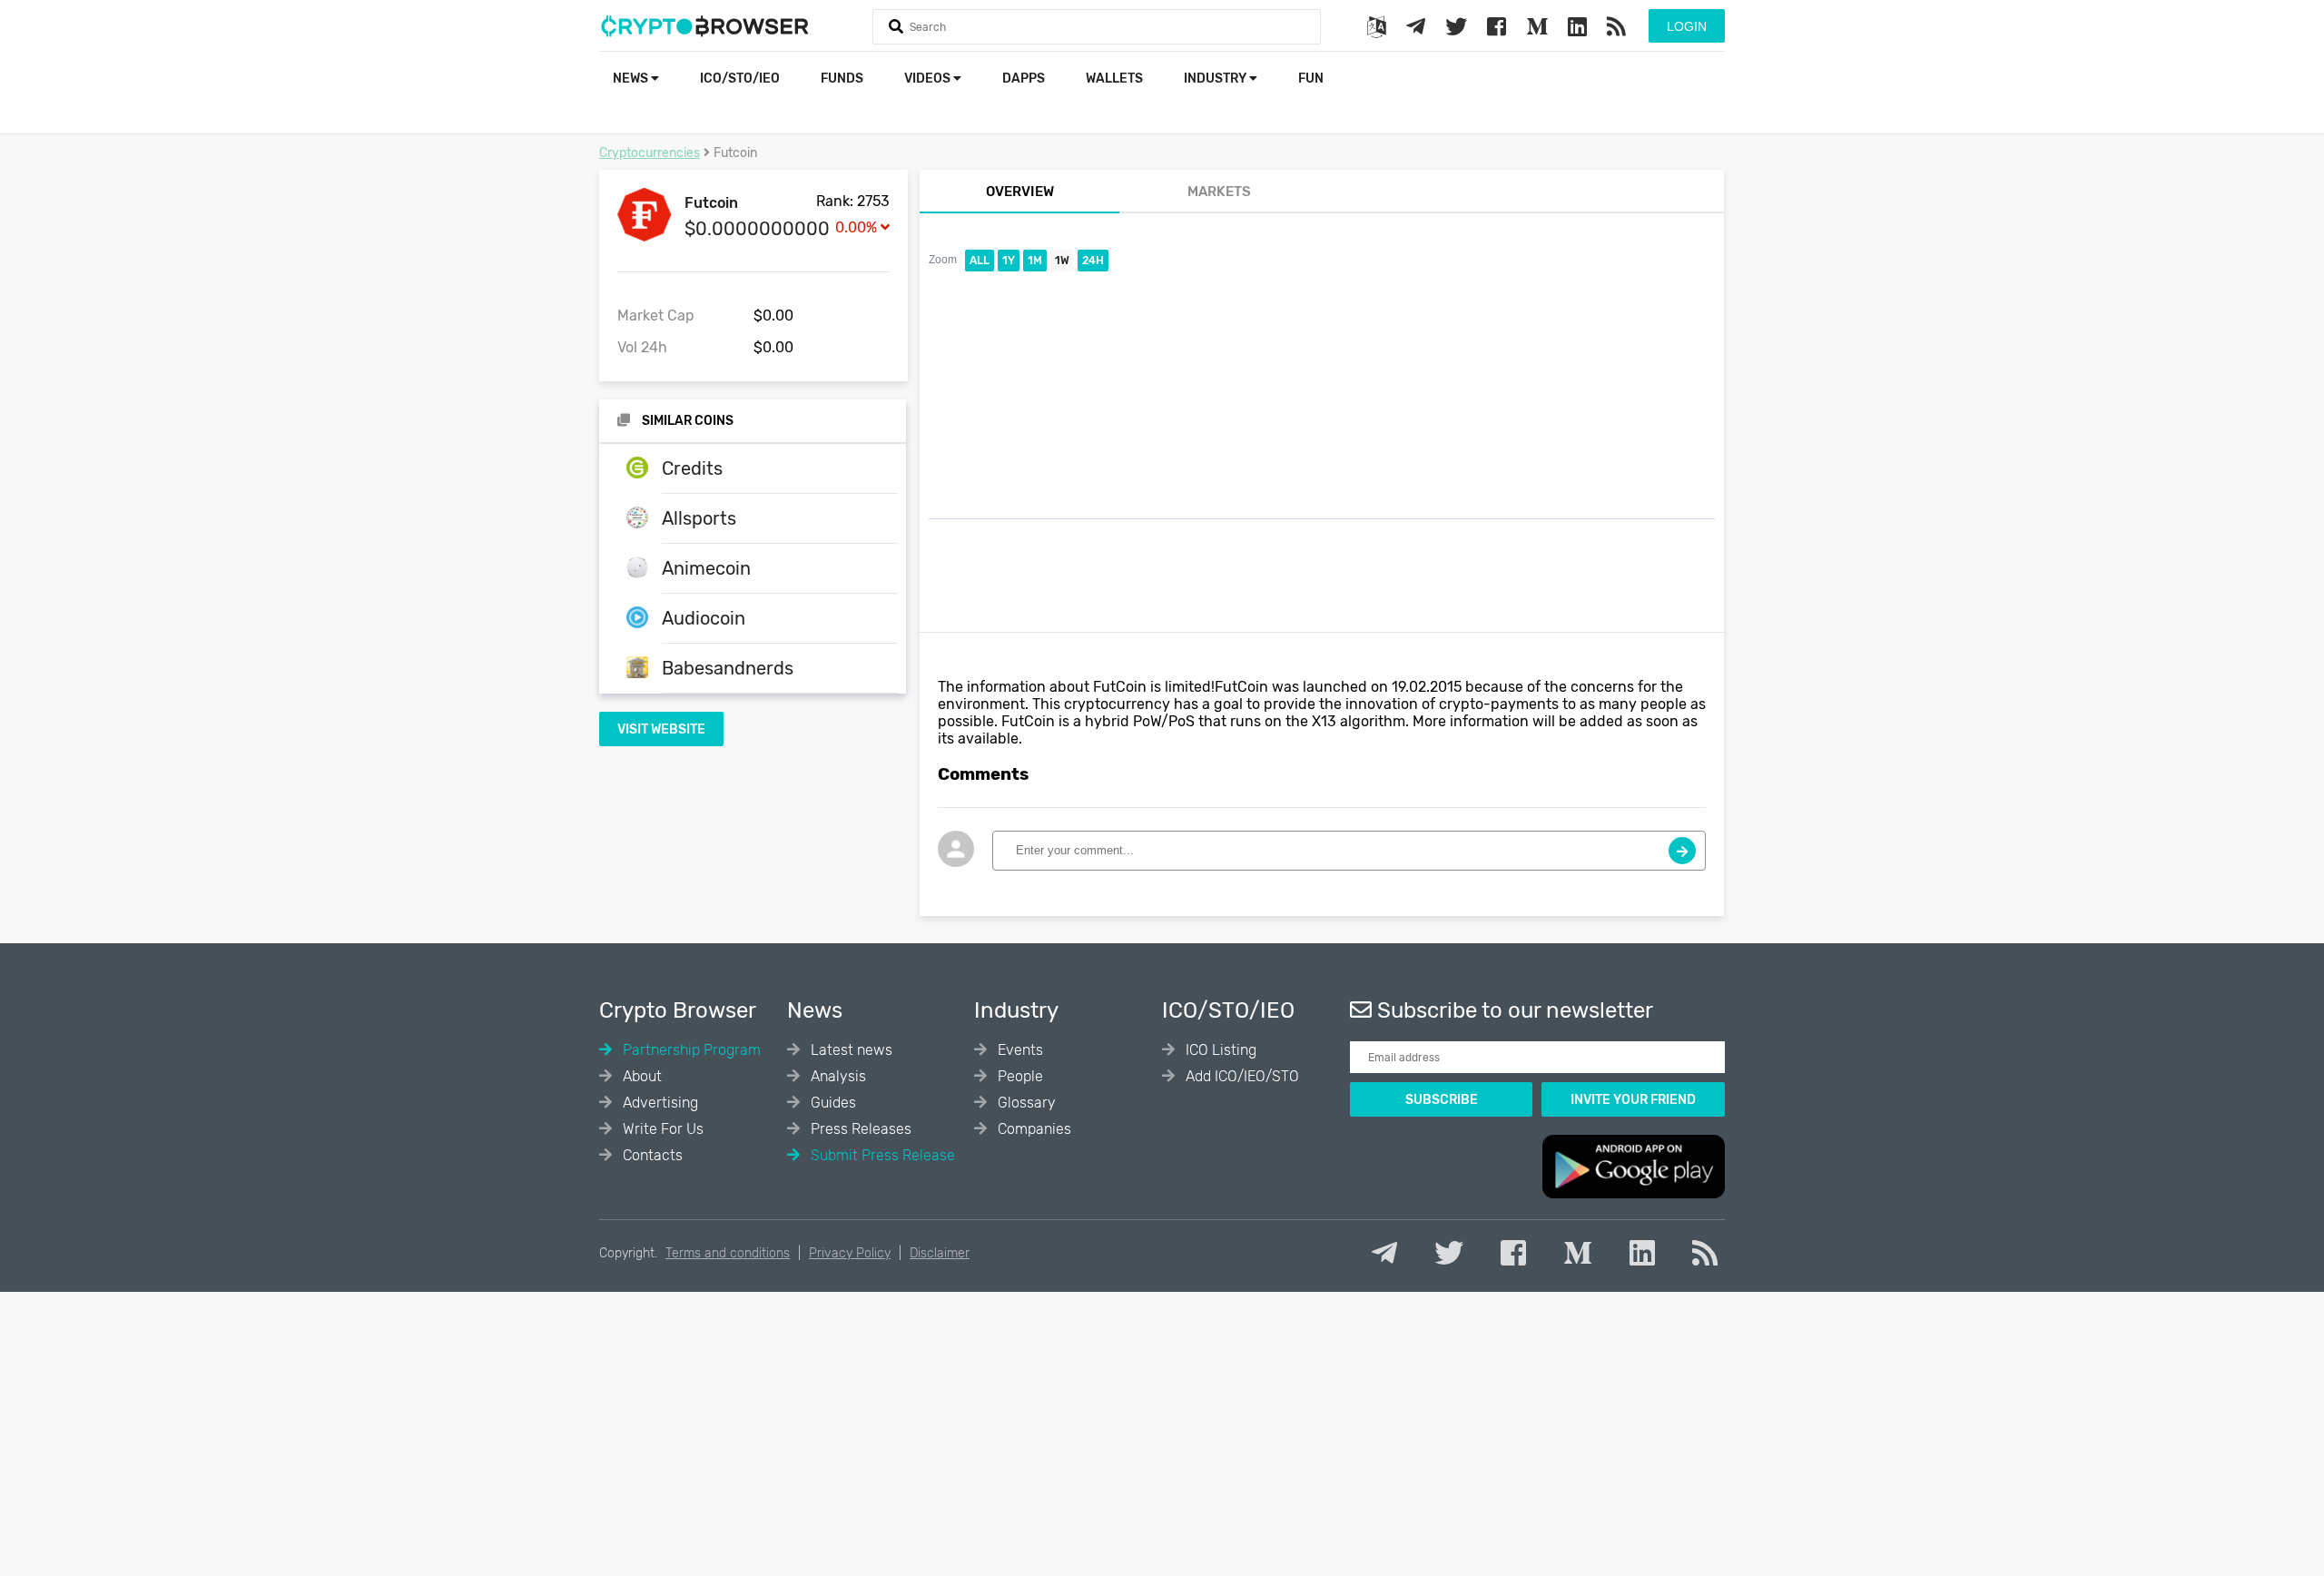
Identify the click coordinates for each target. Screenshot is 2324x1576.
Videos (929, 79)
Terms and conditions (728, 1253)
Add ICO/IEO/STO (1241, 1076)
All (980, 261)
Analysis (837, 1076)
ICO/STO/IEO (740, 79)
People (1019, 1076)
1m (1035, 261)
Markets (1219, 192)
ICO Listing (1219, 1050)
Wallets (1114, 79)
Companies (1033, 1129)
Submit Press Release (881, 1155)
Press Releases (859, 1129)
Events (1019, 1050)
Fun (1311, 79)
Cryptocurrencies (650, 153)
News (632, 79)
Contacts (651, 1155)
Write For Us (661, 1129)
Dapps (1024, 79)
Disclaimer (940, 1253)
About (640, 1076)
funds (842, 79)
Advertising (659, 1103)
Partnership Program (690, 1050)
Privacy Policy (850, 1253)
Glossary (1025, 1103)
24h (1093, 261)
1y (1009, 261)
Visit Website (661, 729)
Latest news (850, 1050)
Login (1687, 26)
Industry (1216, 79)
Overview (1020, 192)
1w (1062, 261)
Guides (832, 1103)
